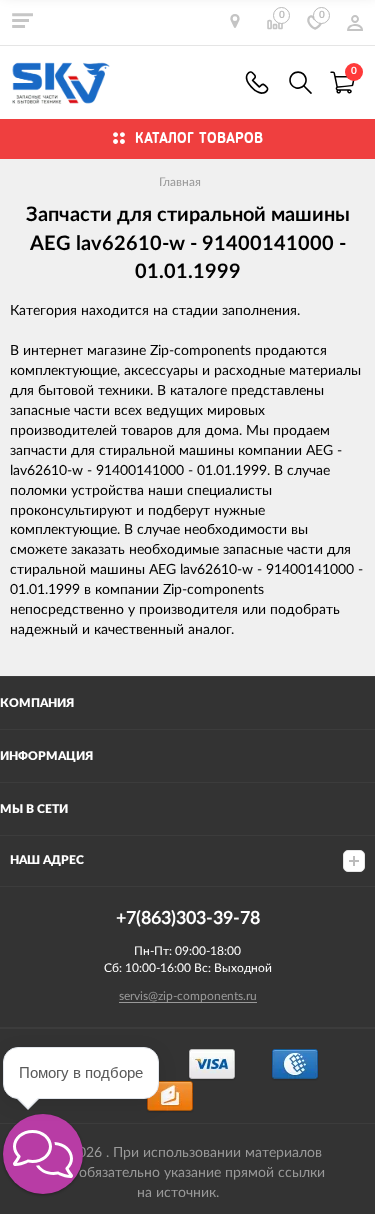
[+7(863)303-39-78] (257, 82)
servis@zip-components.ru (188, 996)
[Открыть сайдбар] (22, 20)
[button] (43, 1154)
